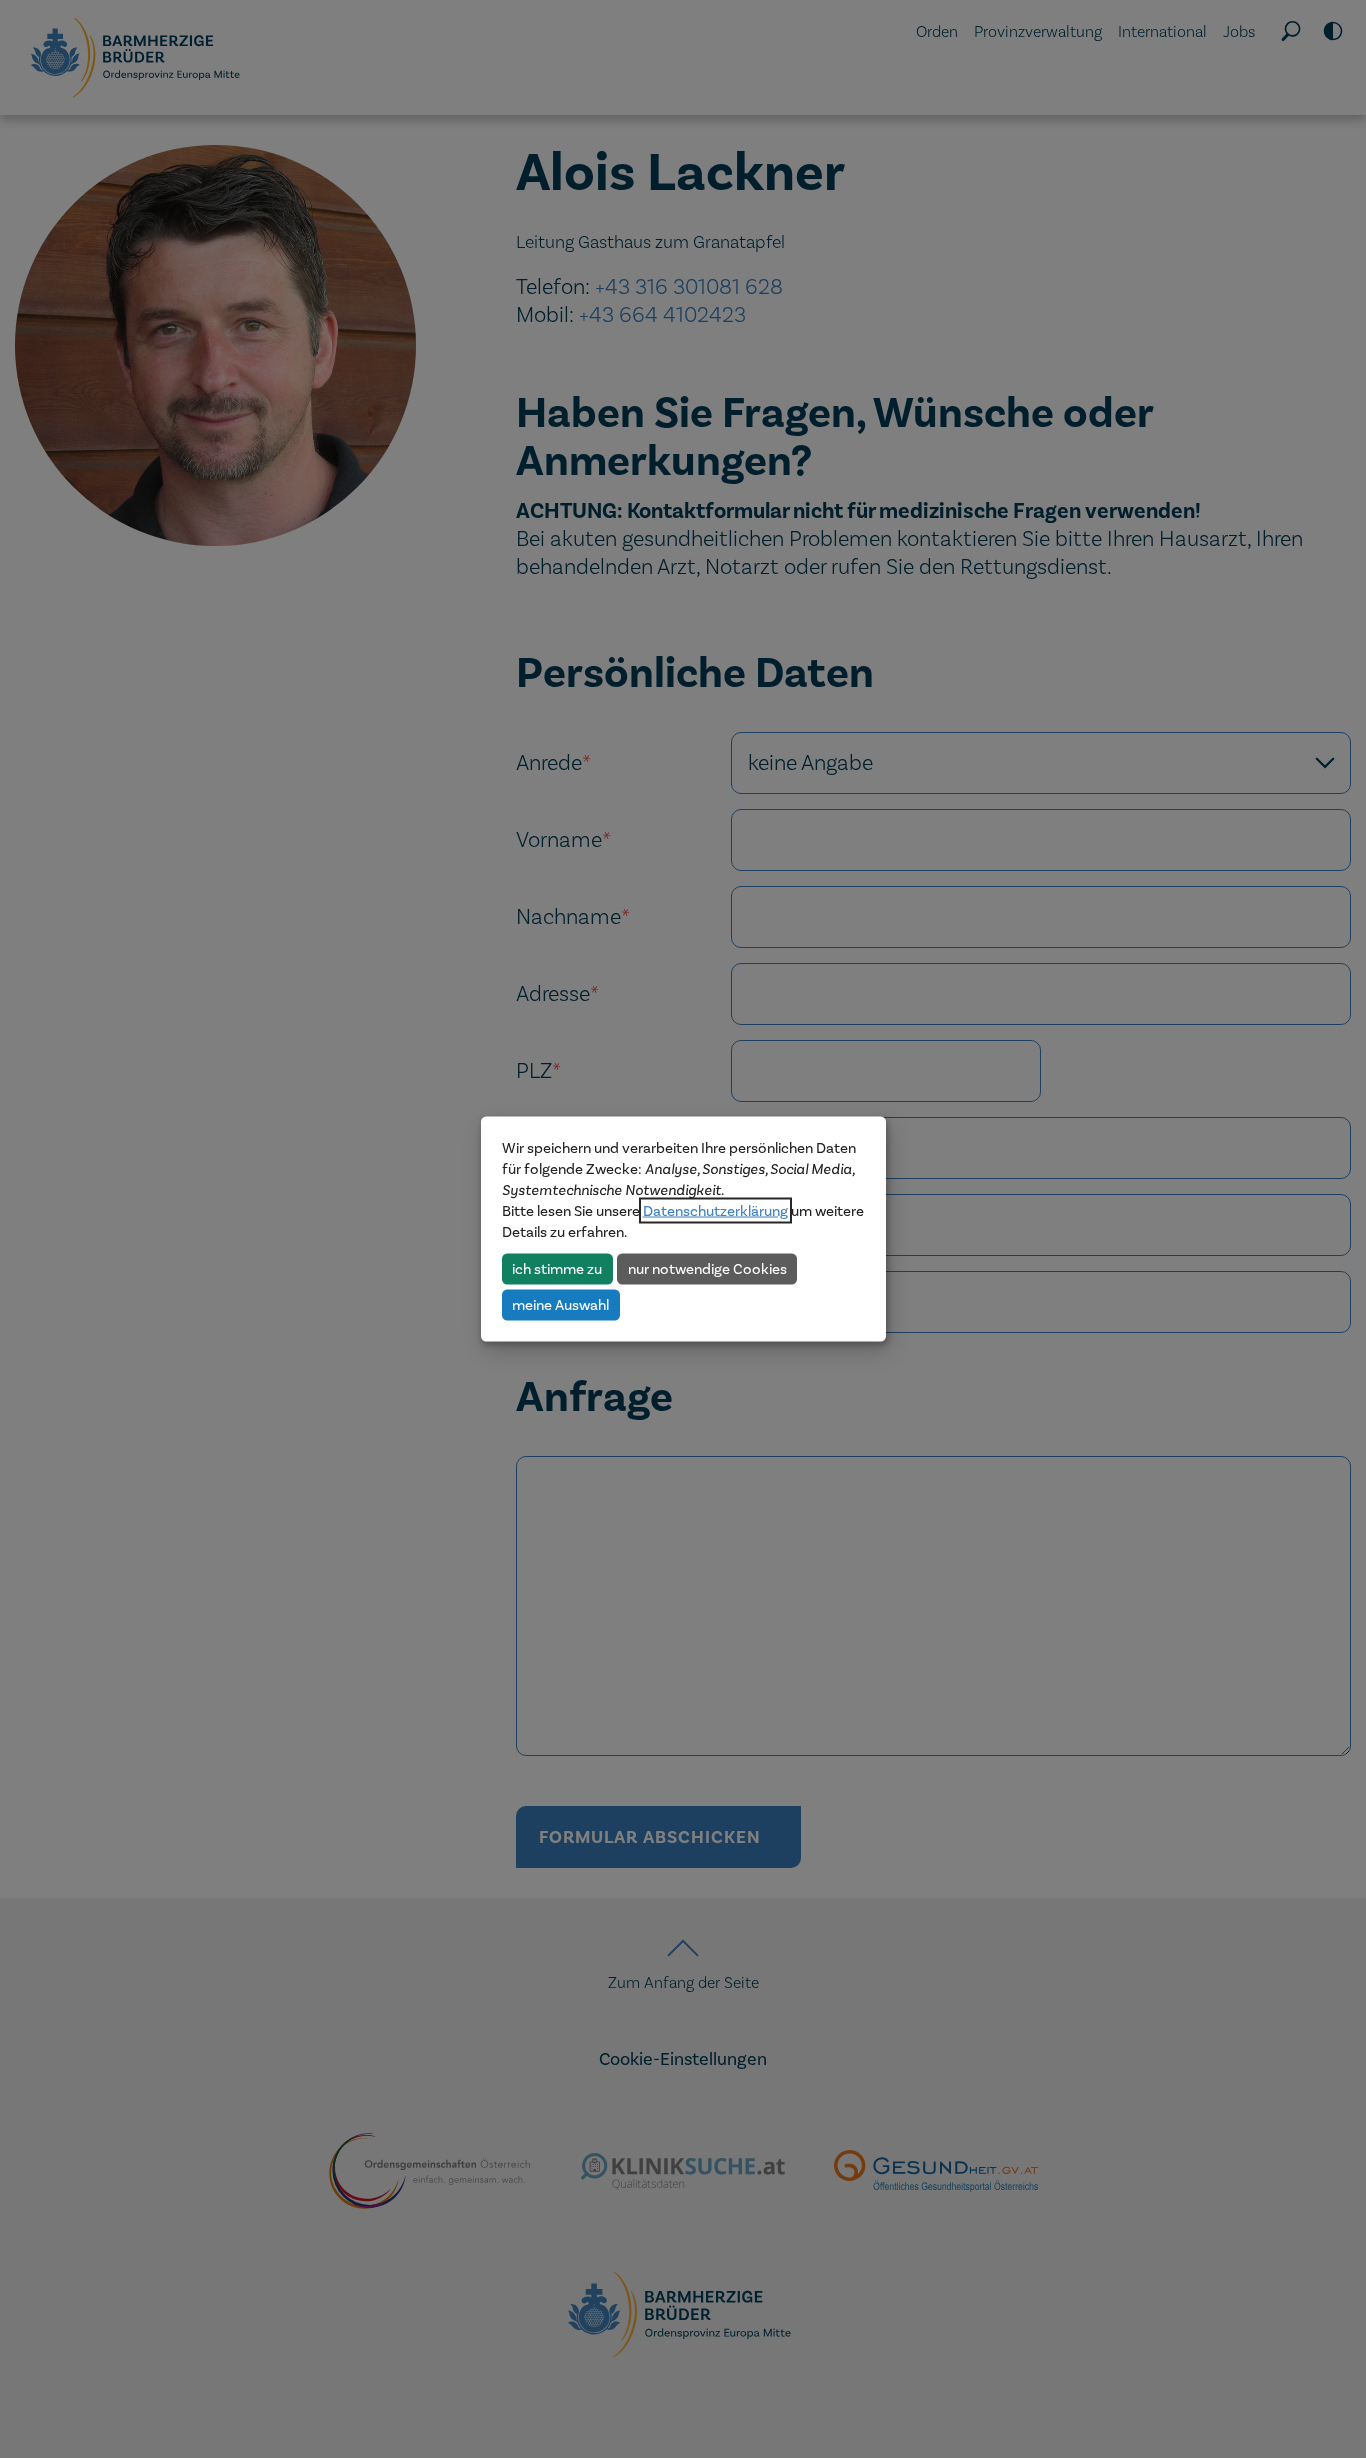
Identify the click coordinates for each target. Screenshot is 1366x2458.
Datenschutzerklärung (715, 1211)
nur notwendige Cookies (707, 1268)
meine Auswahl (560, 1304)
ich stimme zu (557, 1268)
